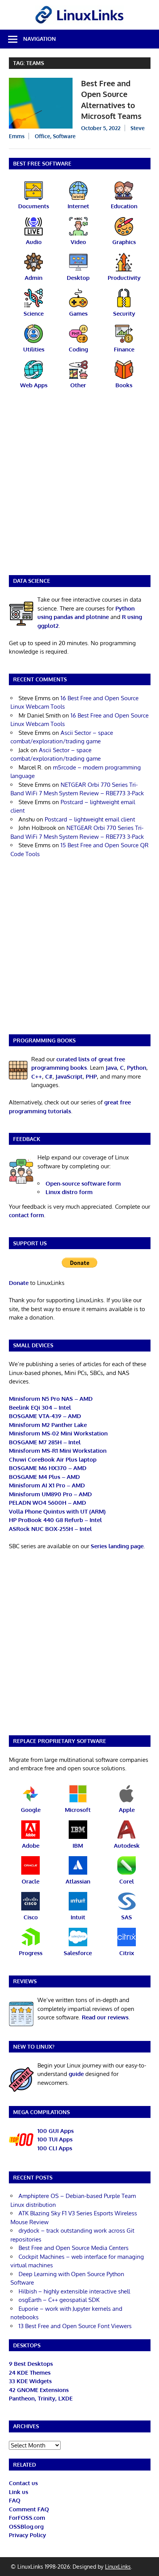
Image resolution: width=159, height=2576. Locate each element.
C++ (37, 1076)
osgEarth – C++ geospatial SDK (59, 2300)
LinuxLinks (118, 2567)
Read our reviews (105, 2017)
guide (76, 2074)
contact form (26, 1215)
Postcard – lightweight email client (90, 819)
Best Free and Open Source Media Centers (74, 2248)
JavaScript (69, 1076)
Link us (19, 2492)
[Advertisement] (79, 487)
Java (111, 1068)
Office (42, 136)
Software (64, 136)
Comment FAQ (29, 2509)
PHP (91, 1076)
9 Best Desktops (31, 2364)
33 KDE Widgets (30, 2381)
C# (49, 1076)
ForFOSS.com (27, 2518)
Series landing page (117, 1546)
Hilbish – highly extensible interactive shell (74, 2291)
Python (137, 1068)
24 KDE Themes (30, 2373)
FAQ (15, 2500)
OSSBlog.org (26, 2527)
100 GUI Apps (56, 2131)
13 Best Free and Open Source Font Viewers (75, 2326)
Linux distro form (69, 1192)
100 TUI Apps (55, 2139)
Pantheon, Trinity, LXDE (41, 2398)
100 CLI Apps (55, 2148)
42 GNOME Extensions (39, 2390)
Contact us (23, 2483)
